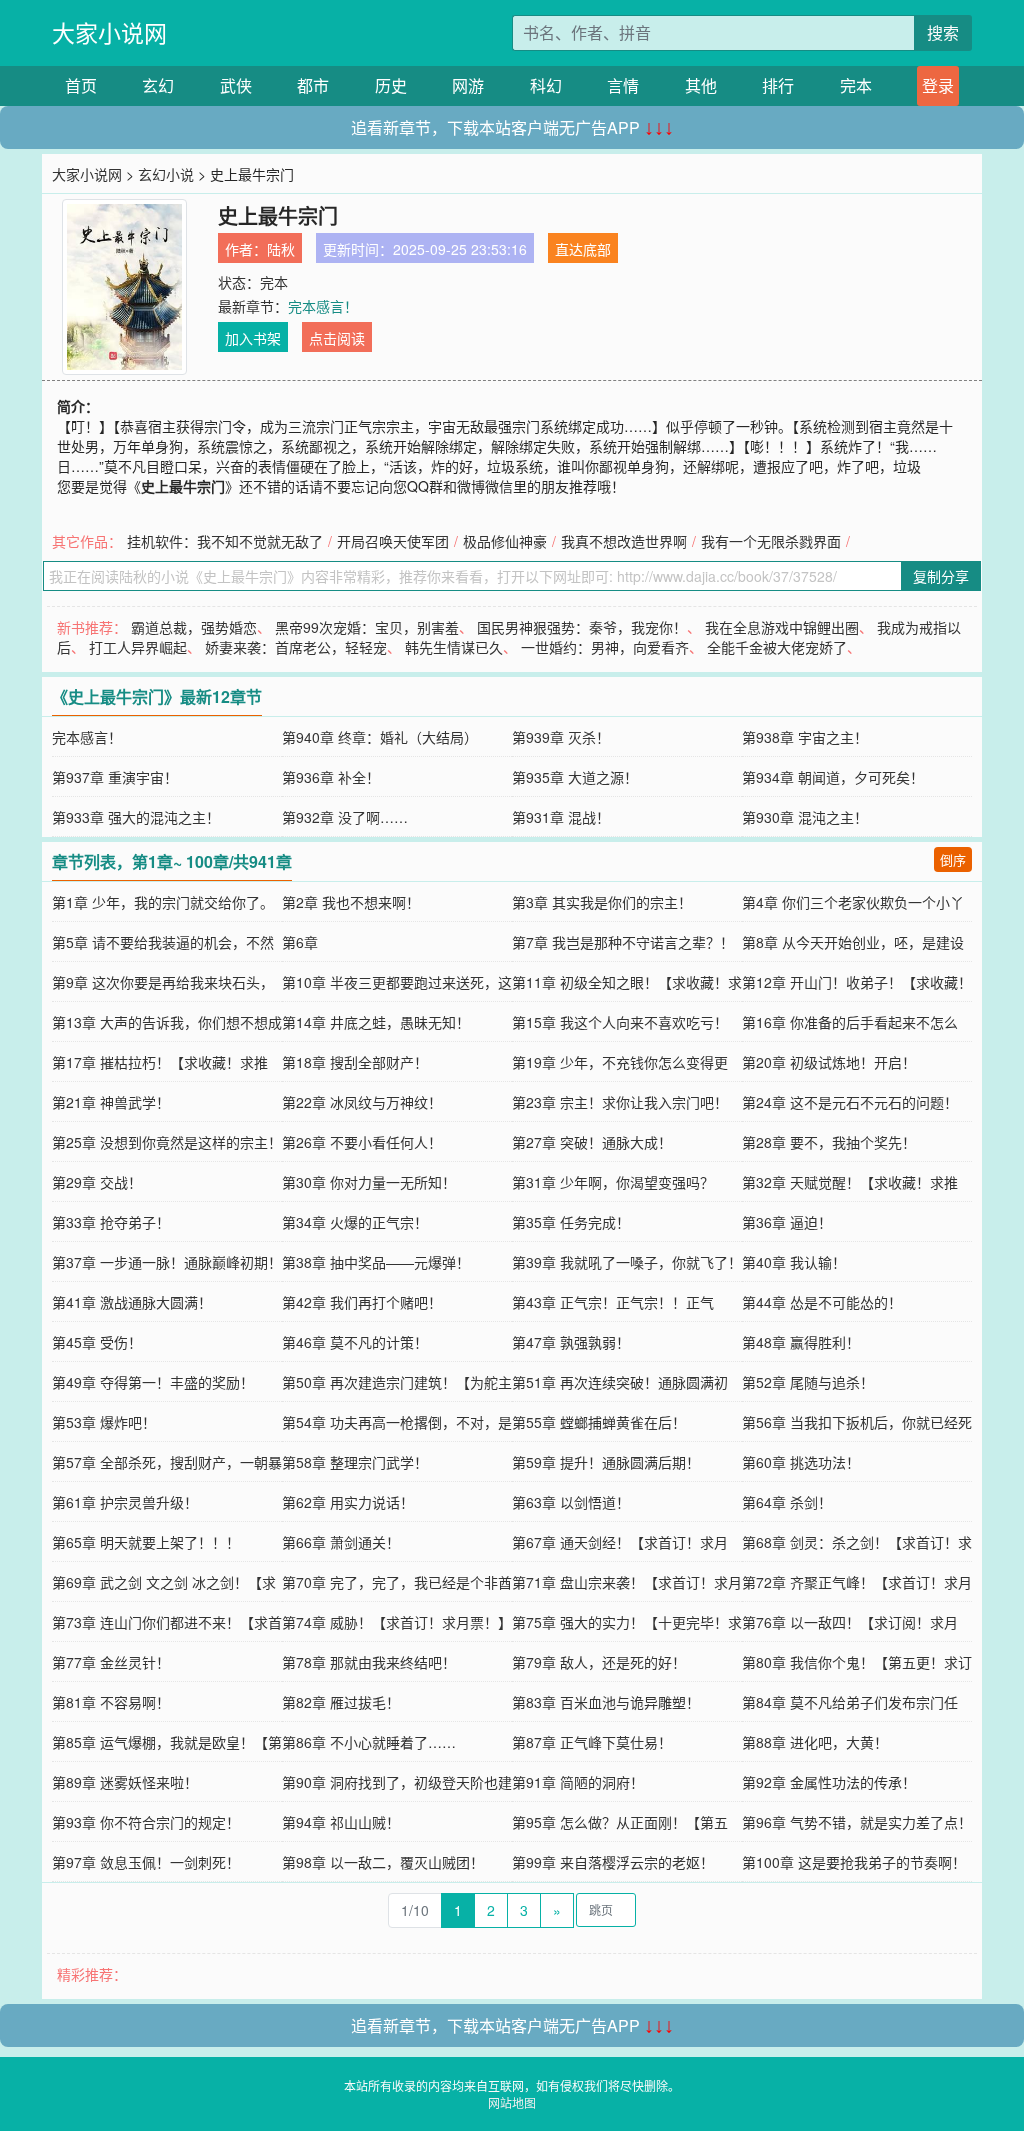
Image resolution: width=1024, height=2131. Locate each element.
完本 (856, 85)
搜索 (943, 32)
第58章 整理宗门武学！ (355, 1462)
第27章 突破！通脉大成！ (592, 1142)
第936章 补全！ (331, 777)
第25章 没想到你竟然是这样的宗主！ (167, 1142)
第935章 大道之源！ (575, 777)
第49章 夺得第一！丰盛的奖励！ (153, 1382)
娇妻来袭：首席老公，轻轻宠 (296, 647)
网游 (468, 85)
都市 (313, 85)
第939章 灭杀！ (561, 737)
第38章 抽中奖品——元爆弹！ (376, 1262)
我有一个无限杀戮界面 (771, 541)
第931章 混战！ (561, 817)
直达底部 (583, 249)
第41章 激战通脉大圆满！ (132, 1302)
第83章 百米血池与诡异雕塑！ (606, 1702)
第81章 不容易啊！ (111, 1702)
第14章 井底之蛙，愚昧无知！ (376, 1022)
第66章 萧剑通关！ (341, 1542)
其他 (701, 85)
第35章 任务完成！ (571, 1222)
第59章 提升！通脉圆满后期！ (606, 1462)
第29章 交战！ (97, 1182)
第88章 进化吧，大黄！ (815, 1742)
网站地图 (512, 2102)
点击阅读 (337, 338)
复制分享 (941, 576)
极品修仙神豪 (505, 541)
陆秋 (281, 249)
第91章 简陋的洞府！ (578, 1782)
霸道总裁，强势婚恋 (194, 627)
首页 (81, 85)
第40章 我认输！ (794, 1262)
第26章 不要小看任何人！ (362, 1142)
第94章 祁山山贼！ (341, 1822)
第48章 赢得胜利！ (801, 1342)
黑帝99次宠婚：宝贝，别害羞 (367, 627)
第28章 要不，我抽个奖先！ (829, 1142)
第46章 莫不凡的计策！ (355, 1342)
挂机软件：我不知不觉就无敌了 (225, 541)
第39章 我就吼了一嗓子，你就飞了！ (627, 1262)
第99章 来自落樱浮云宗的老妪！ (613, 1862)
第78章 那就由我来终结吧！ (369, 1662)
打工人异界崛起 (138, 647)
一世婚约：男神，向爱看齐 (605, 647)
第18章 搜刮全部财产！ (355, 1062)
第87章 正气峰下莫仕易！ (592, 1742)
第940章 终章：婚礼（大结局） (380, 737)
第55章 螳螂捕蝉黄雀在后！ (599, 1422)
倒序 (953, 859)
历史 (391, 85)
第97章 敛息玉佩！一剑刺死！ (146, 1862)
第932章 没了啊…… (345, 817)
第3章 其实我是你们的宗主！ (602, 902)
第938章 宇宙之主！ (805, 737)
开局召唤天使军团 (393, 541)
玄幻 (158, 85)
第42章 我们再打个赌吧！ (362, 1302)
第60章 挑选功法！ (801, 1462)
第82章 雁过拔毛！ (341, 1702)
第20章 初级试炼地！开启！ (829, 1062)
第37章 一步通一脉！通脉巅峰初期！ (167, 1262)
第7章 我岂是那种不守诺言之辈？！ (623, 942)
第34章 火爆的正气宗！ (355, 1222)
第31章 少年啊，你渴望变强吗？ (613, 1182)
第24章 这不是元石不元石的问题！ (850, 1102)
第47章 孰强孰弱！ (571, 1342)
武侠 (236, 85)
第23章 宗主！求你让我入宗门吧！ (620, 1102)
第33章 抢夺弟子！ (111, 1222)
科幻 (546, 85)
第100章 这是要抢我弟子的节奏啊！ (854, 1862)
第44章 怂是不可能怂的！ (822, 1302)
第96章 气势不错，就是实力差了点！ (857, 1822)
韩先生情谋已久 (454, 647)
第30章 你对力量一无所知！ (369, 1182)
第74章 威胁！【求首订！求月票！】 (397, 1622)
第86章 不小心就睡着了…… (369, 1742)
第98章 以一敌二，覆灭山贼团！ (383, 1862)
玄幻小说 (166, 174)
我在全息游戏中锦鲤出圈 (782, 627)
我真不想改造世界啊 (624, 541)
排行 (778, 85)
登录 (938, 85)
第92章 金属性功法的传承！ (829, 1782)
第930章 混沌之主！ (805, 817)
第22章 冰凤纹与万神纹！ (362, 1102)
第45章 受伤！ (97, 1342)
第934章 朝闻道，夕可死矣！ (833, 777)
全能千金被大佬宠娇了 (777, 647)
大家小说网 (109, 32)
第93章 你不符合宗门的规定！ (146, 1822)
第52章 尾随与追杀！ (808, 1382)
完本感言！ (323, 306)
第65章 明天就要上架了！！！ (146, 1542)
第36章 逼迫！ (787, 1222)
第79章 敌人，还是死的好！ (599, 1662)
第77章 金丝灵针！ (111, 1662)
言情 (623, 85)
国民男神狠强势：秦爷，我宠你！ (582, 627)
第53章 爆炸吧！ (104, 1422)
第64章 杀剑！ (787, 1502)
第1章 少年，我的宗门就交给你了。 (163, 902)
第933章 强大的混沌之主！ (136, 817)
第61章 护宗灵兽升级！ (125, 1502)
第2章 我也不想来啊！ (351, 902)
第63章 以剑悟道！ (571, 1502)
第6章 (300, 942)
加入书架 (253, 338)
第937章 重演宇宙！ (115, 777)
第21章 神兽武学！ (111, 1102)
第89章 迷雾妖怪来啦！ (125, 1782)
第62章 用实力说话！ (348, 1502)
